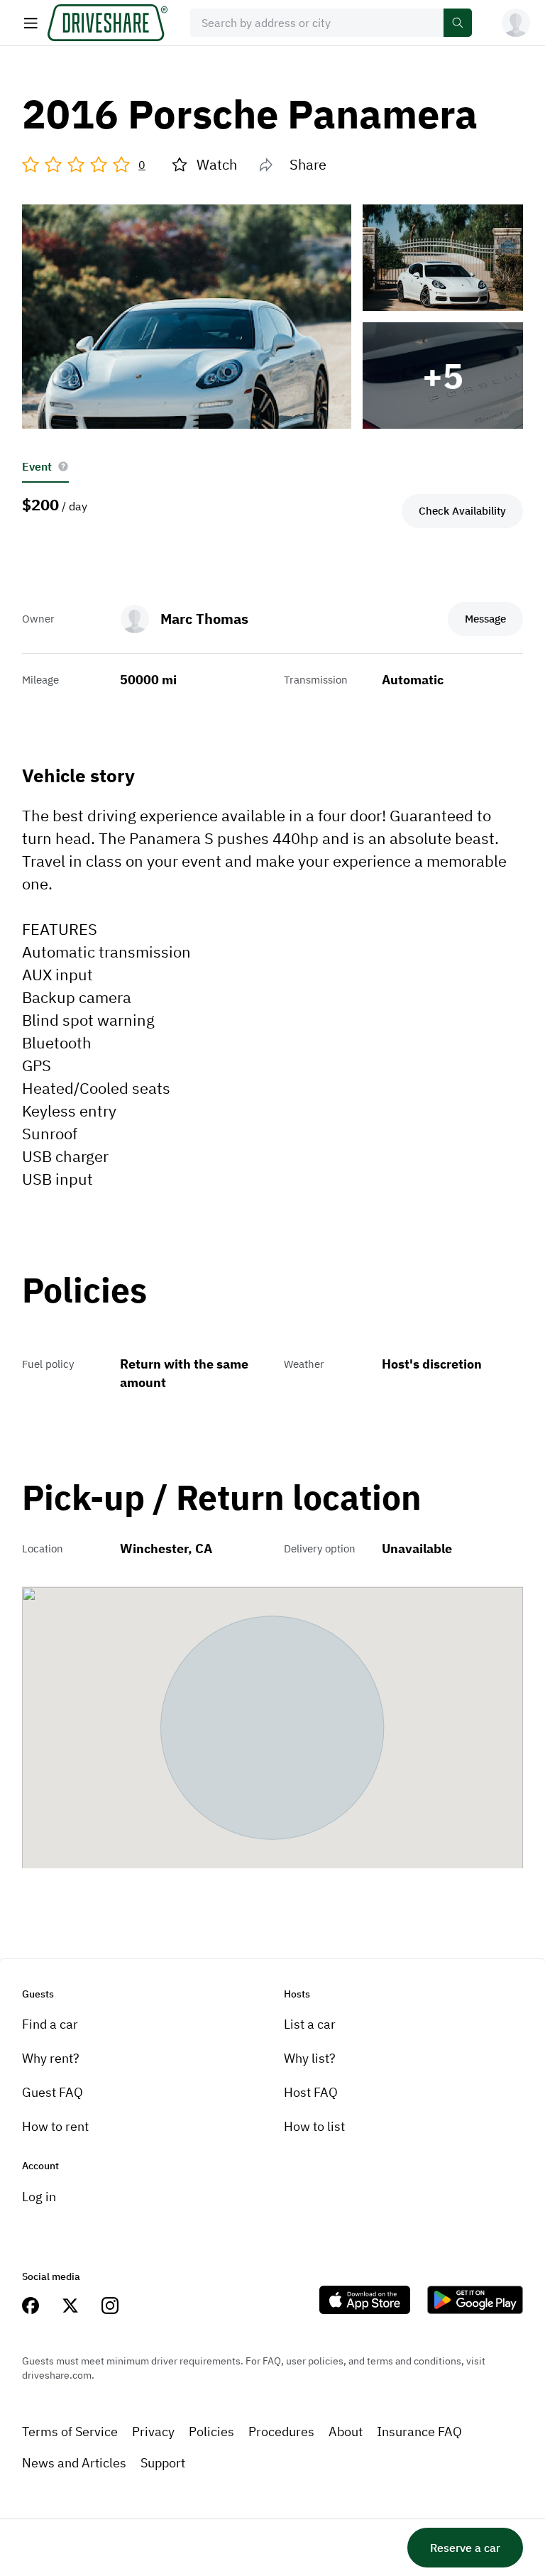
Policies (211, 2432)
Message (485, 619)
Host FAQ (311, 2092)
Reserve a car (465, 2548)
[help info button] (63, 466)
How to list (314, 2126)
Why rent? (51, 2058)
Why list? (310, 2058)
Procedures (281, 2432)
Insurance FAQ (419, 2432)
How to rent (55, 2126)
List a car (310, 2024)
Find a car (50, 2024)
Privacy (153, 2432)
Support (163, 2463)
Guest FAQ (53, 2092)
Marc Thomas (204, 619)
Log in (39, 2197)
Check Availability (462, 511)
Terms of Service (70, 2432)
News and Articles (74, 2463)
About (346, 2432)
